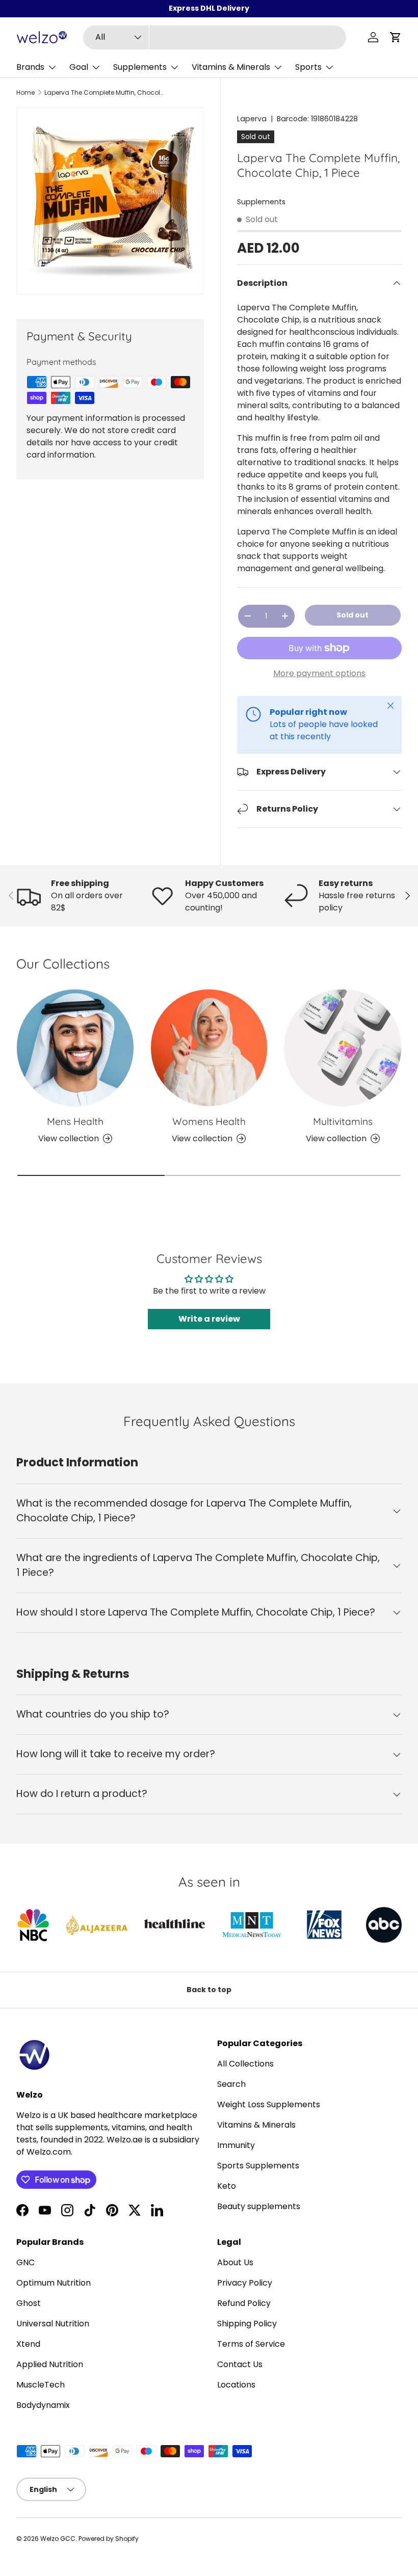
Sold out (352, 615)
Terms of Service (251, 2344)
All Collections (245, 2064)
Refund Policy (244, 2303)
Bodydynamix (43, 2405)
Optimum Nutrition (54, 2283)
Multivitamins (343, 1121)
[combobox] (215, 37)
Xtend (28, 2344)
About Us (235, 2262)
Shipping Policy (247, 2324)
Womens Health (209, 1121)
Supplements (261, 202)
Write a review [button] (209, 1319)
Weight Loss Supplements (269, 2104)
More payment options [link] (319, 673)
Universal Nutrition (53, 2324)
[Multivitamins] (343, 1048)
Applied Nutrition (50, 2364)
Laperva (252, 119)
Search (231, 2084)
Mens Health (75, 1121)
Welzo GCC (58, 2539)
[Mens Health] (75, 1048)
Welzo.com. (49, 2152)
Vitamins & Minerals (256, 2125)
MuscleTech (41, 2385)
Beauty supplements (259, 2206)
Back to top (209, 1990)
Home (25, 93)
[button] (396, 37)
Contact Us (240, 2364)
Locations (236, 2385)
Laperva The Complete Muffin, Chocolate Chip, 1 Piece (106, 93)
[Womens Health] (209, 1048)
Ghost (29, 2303)
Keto (227, 2186)
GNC (25, 2262)
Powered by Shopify (109, 2539)
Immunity (236, 2145)
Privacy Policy (245, 2283)
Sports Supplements (258, 2166)
